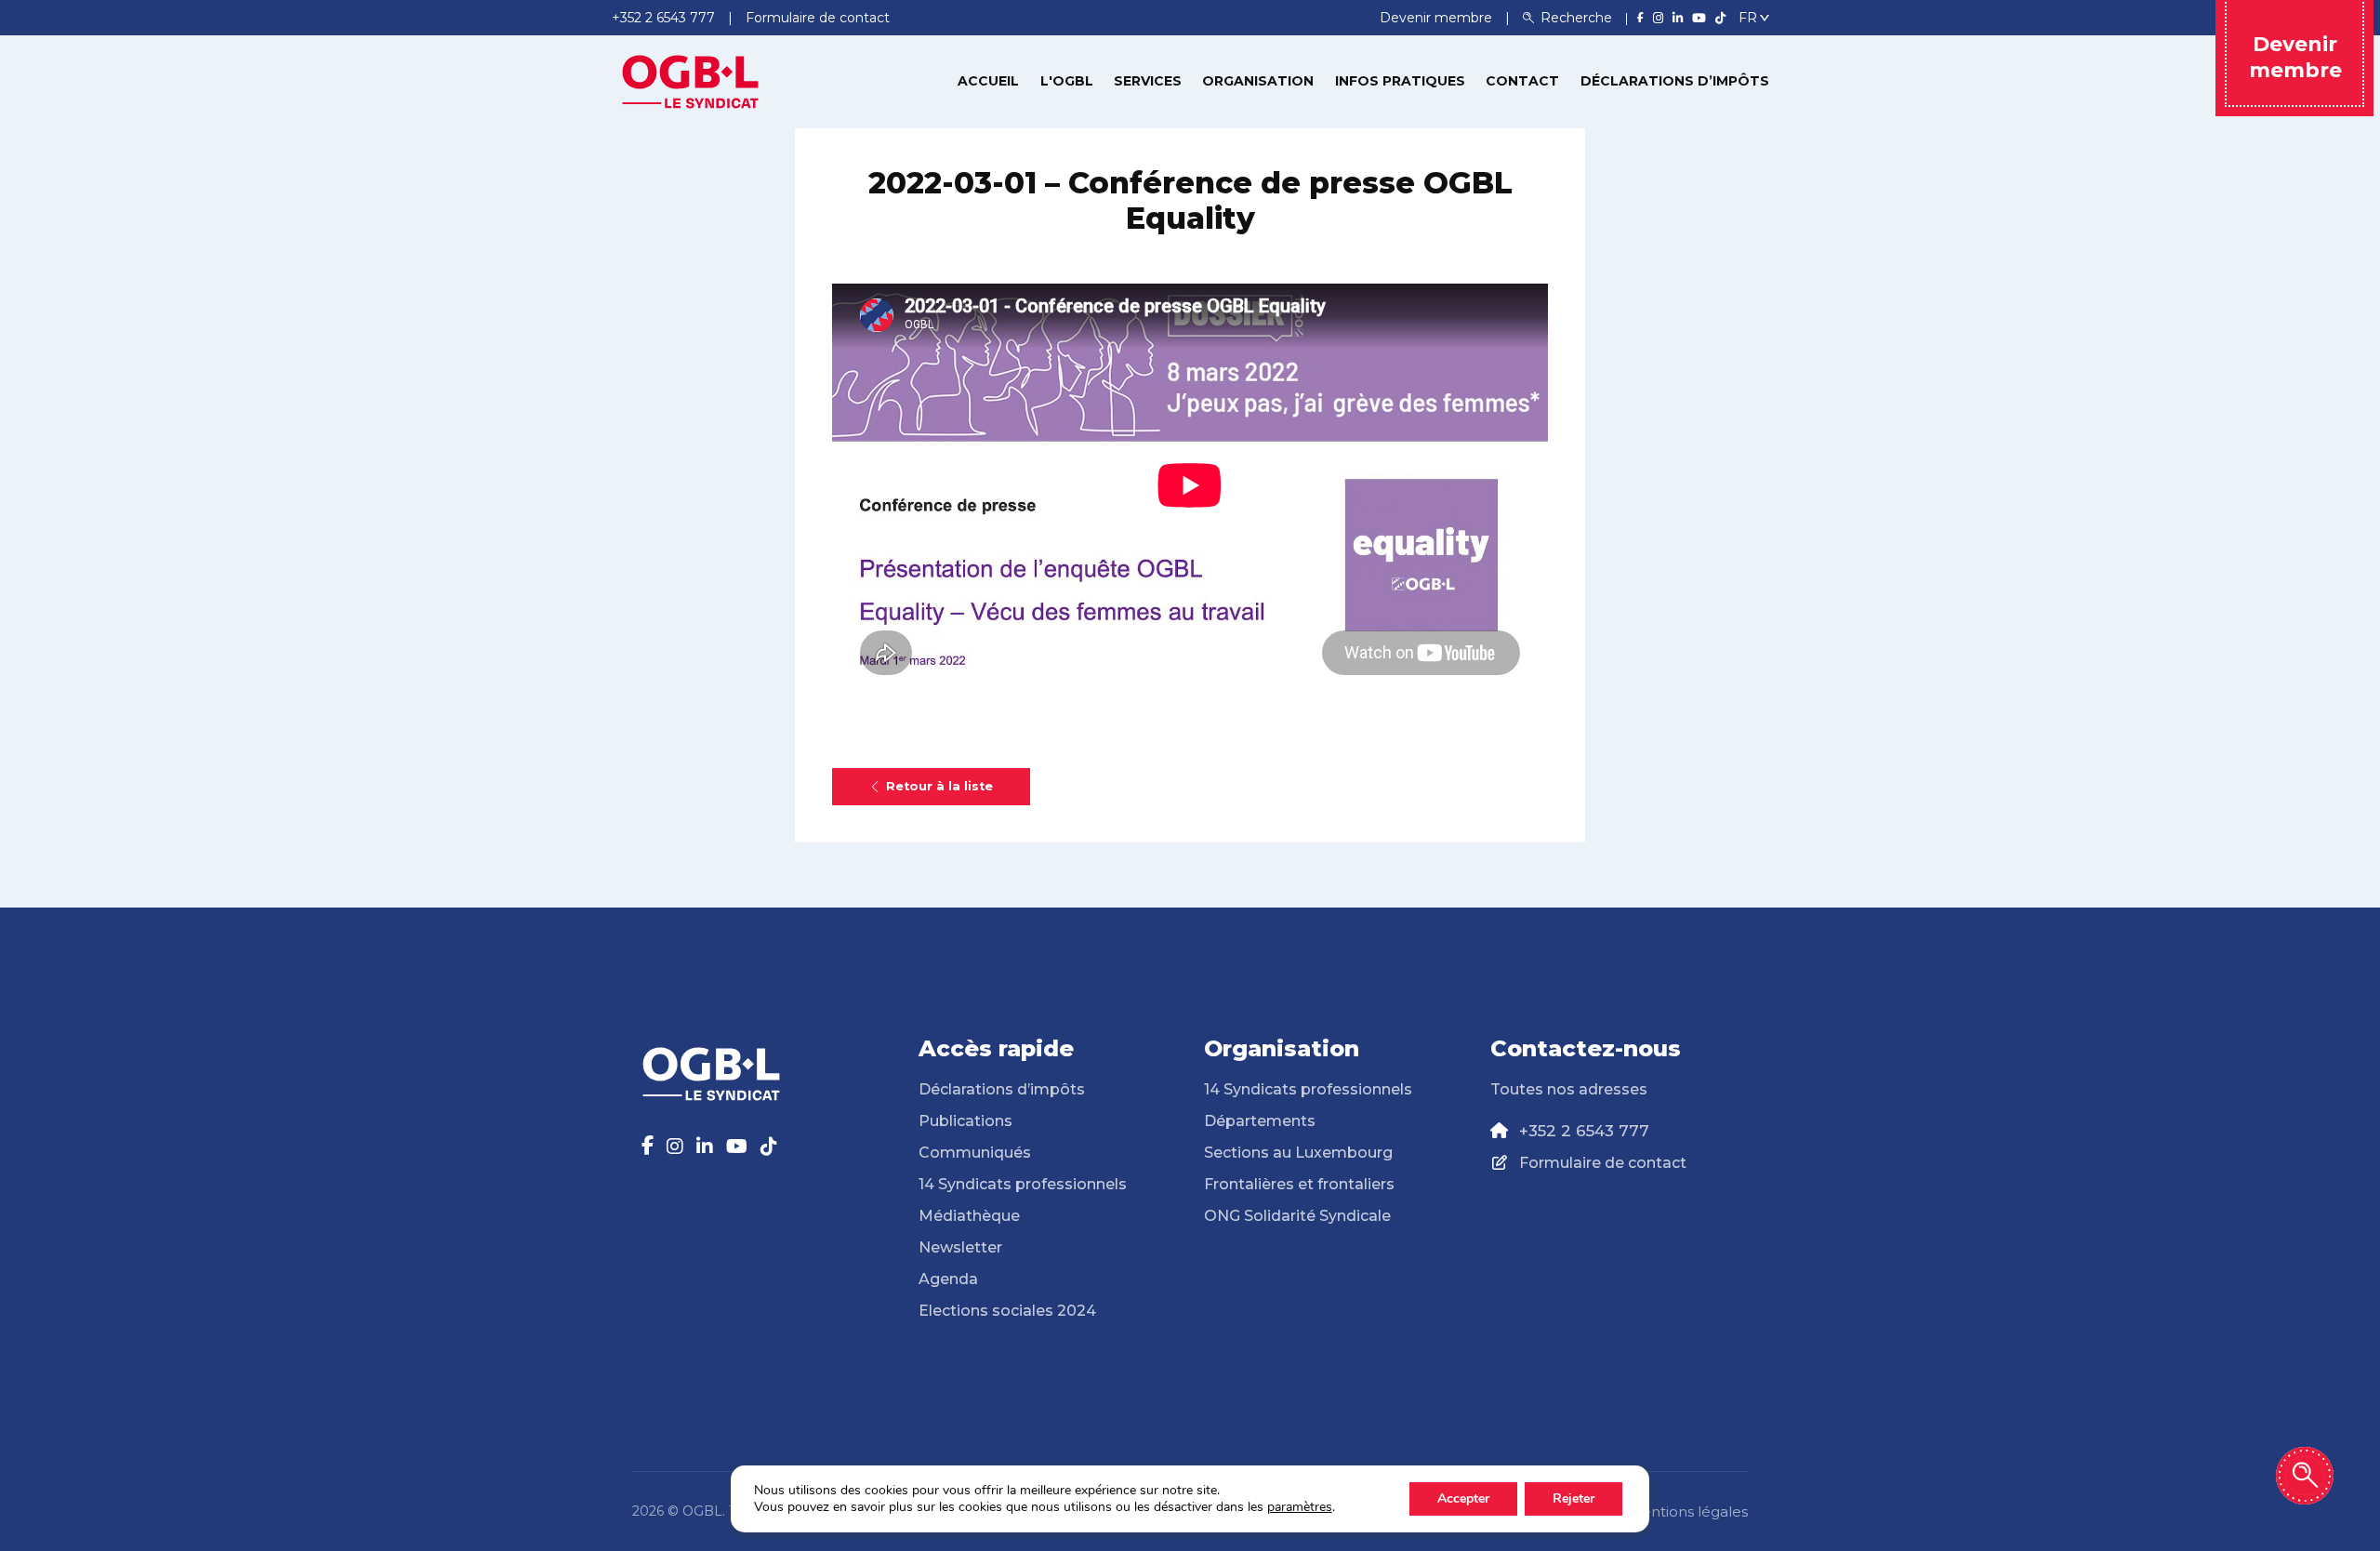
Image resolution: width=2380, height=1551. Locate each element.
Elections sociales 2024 (1007, 1311)
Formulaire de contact (1603, 1163)
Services (1148, 81)
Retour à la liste (939, 786)
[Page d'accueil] (691, 80)
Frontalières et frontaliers (1299, 1184)
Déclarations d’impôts (1675, 81)
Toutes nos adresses (1569, 1089)
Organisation (1258, 81)
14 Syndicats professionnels (1023, 1184)
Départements (1260, 1121)
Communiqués (975, 1153)
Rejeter (1573, 1498)
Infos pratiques (1400, 81)
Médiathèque (969, 1216)
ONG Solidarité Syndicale (1297, 1216)
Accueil (988, 81)
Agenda (948, 1279)
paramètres (1300, 1507)
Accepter (1463, 1498)
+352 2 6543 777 (1584, 1131)
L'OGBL (1067, 81)
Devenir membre (1438, 18)
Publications (965, 1121)
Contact (1522, 81)
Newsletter (960, 1247)
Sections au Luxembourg (1298, 1153)
